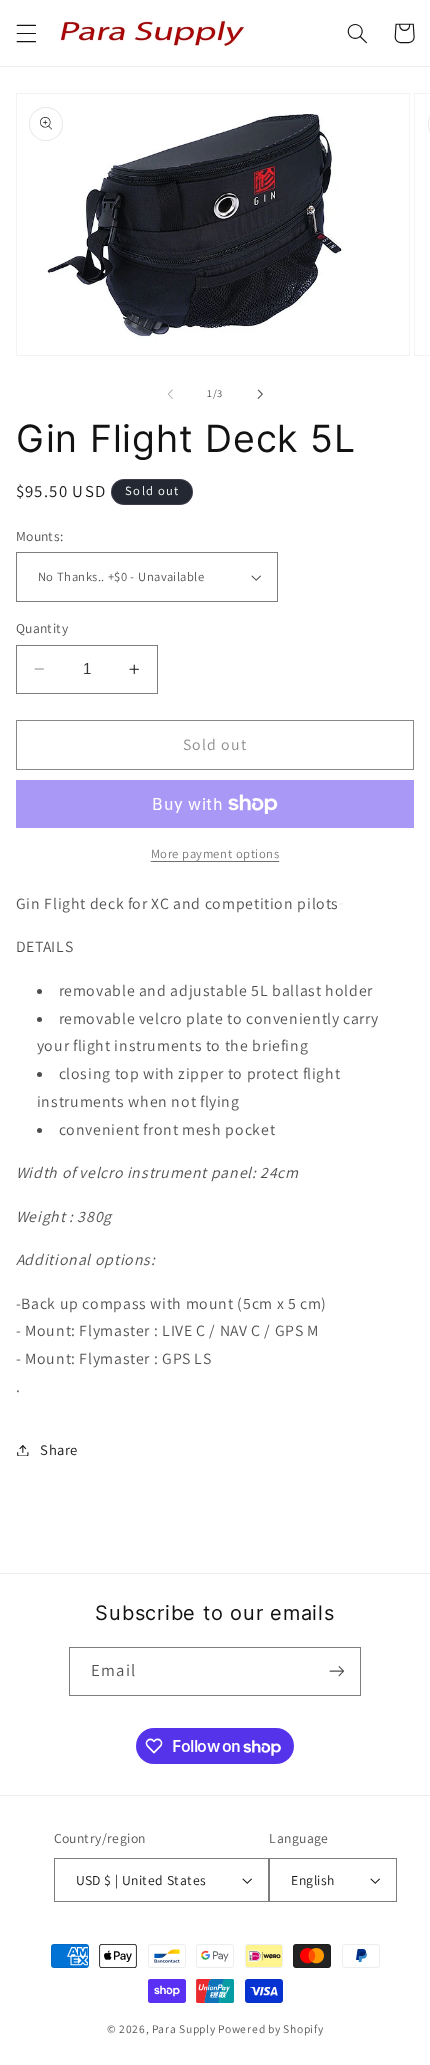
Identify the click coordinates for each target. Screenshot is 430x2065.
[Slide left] (170, 394)
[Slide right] (260, 394)
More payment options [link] (215, 853)
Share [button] (59, 1449)
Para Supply (185, 2028)
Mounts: (40, 536)
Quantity (42, 628)
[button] (26, 33)
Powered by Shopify (270, 2028)
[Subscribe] (336, 1671)
